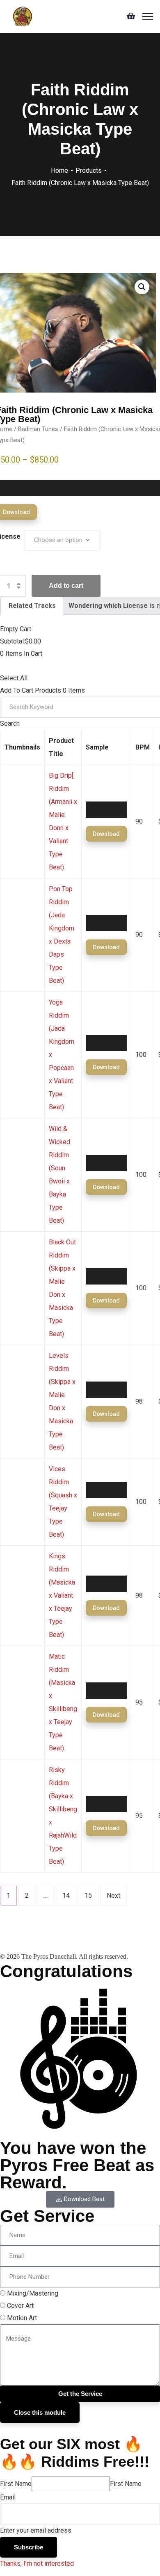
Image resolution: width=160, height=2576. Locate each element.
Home (59, 170)
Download (106, 834)
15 (88, 1895)
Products (89, 170)
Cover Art (20, 2306)
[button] (142, 287)
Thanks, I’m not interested (37, 2564)
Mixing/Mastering (33, 2293)
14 (66, 1895)
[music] (23, 16)
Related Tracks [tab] (32, 606)
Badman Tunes (38, 429)
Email (8, 2497)
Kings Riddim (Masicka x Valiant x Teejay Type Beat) (62, 1595)
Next (113, 1895)
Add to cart (66, 586)
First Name (16, 2484)
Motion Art (22, 2318)
